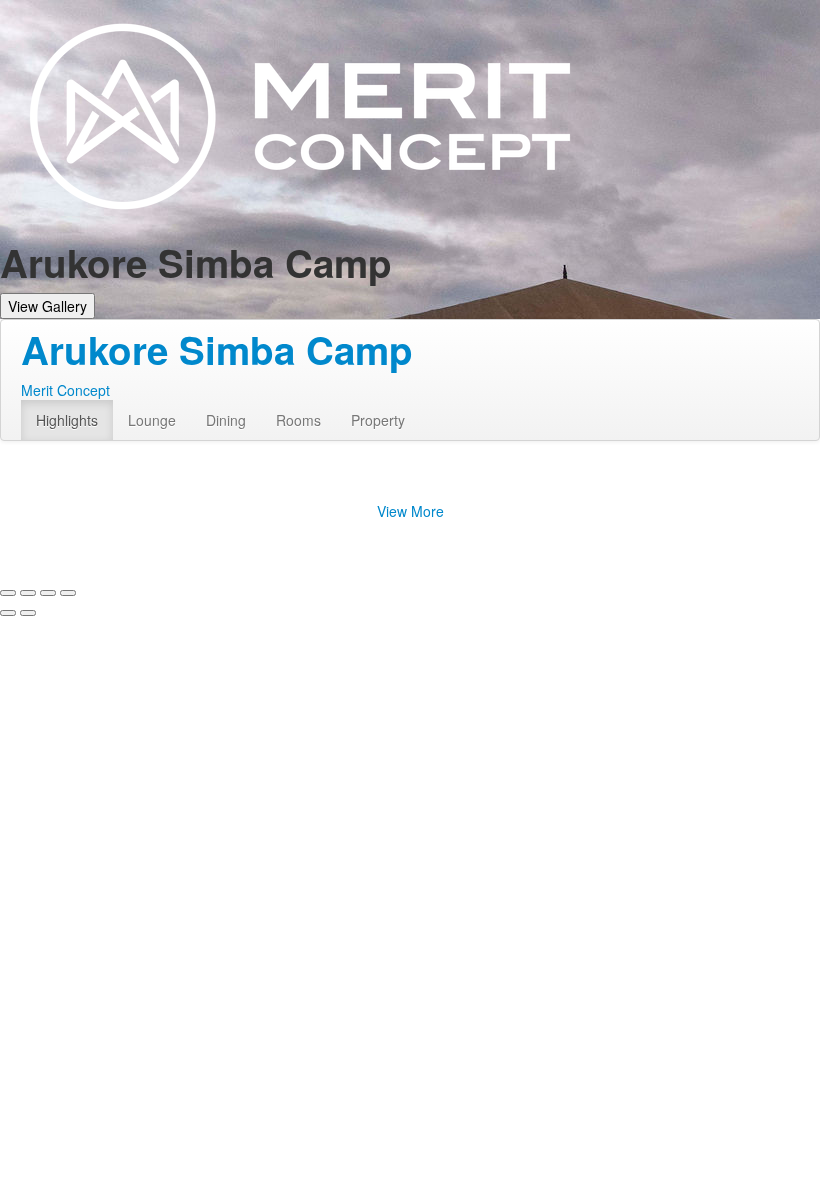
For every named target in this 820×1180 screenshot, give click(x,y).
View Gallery (47, 306)
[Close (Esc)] (8, 593)
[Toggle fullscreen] (48, 593)
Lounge (152, 420)
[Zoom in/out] (68, 593)
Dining (226, 420)
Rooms (298, 420)
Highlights (67, 420)
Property (378, 420)
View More (410, 511)
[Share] (28, 593)
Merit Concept (65, 390)
